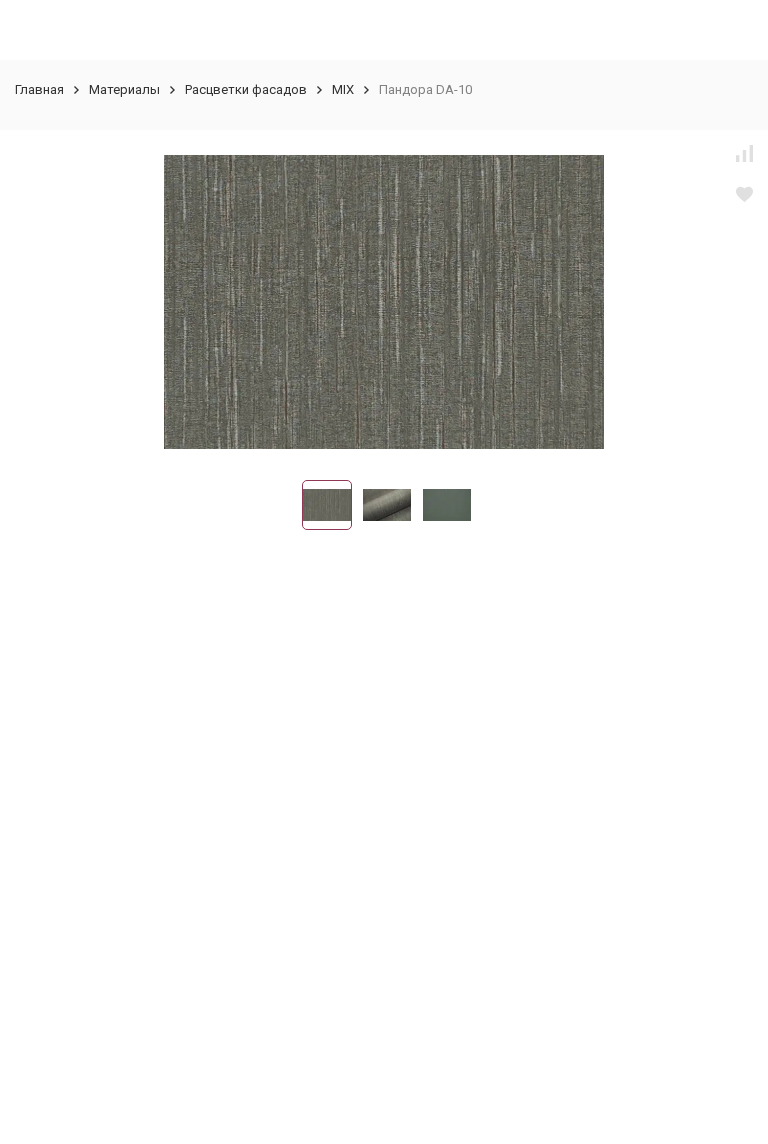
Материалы (124, 89)
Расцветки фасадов (246, 89)
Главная (39, 89)
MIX (343, 89)
